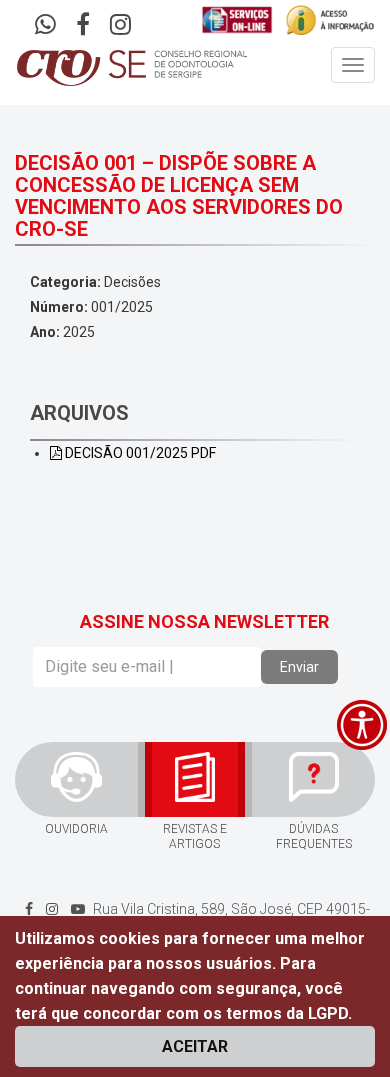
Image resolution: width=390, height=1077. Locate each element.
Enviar (299, 667)
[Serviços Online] (237, 20)
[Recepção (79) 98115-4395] (45, 27)
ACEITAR (195, 1046)
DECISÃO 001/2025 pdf (139, 453)
